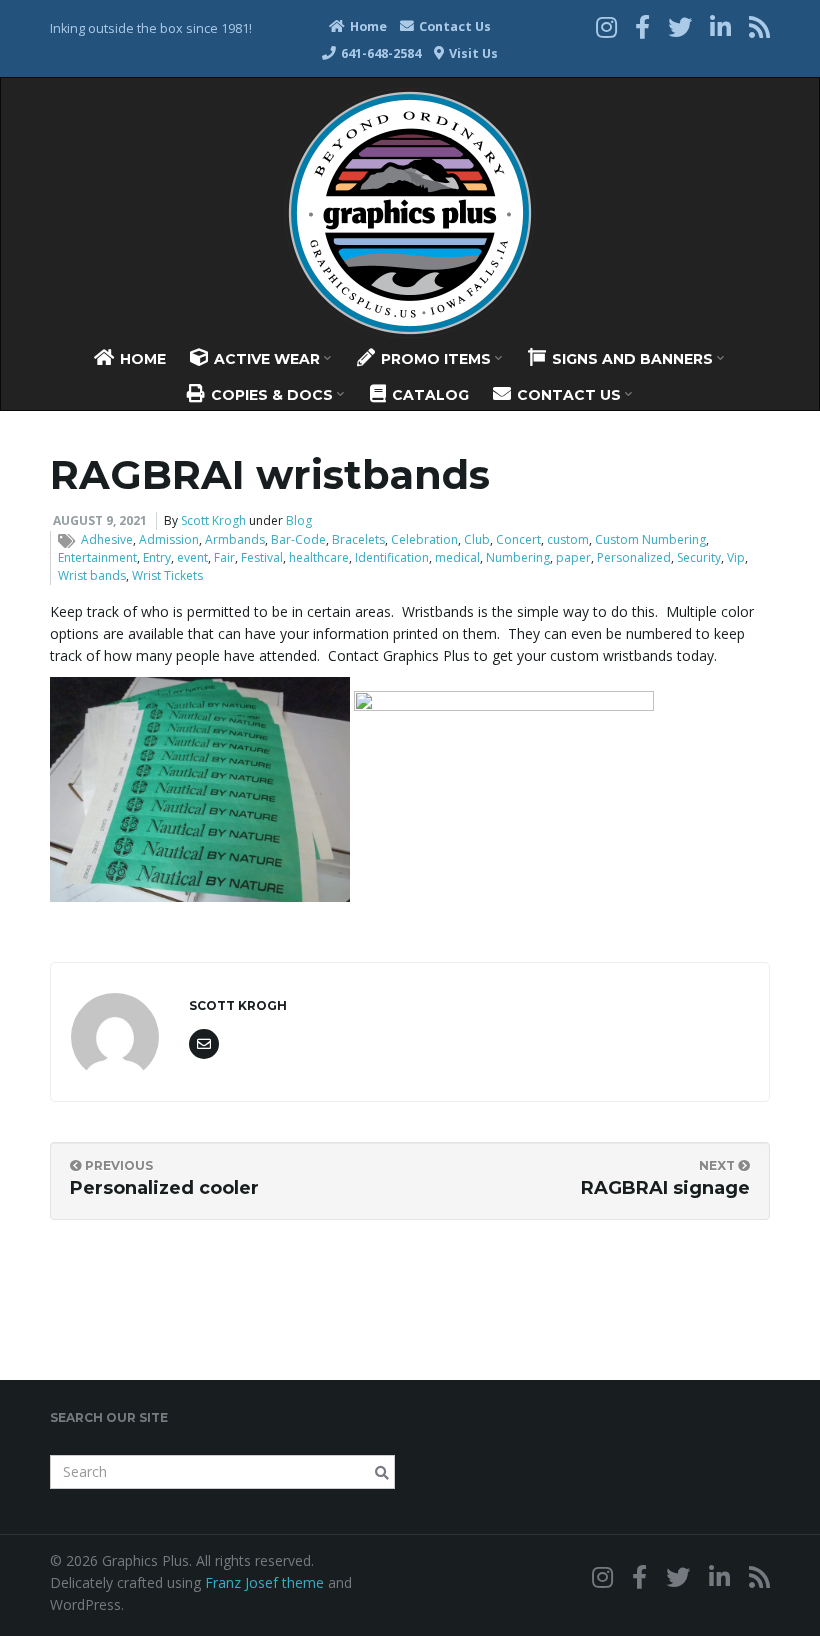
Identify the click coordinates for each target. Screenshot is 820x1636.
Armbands (235, 539)
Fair (224, 557)
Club (477, 539)
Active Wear (267, 359)
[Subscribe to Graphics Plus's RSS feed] (759, 26)
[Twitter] (680, 26)
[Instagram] (606, 26)
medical (457, 557)
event (192, 557)
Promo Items (436, 359)
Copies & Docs (272, 395)
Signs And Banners (632, 359)
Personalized (634, 557)
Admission (169, 539)
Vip (736, 557)
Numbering (518, 557)
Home (367, 26)
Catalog (428, 395)
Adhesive (107, 539)
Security (699, 557)
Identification (392, 557)
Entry (157, 557)
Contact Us (453, 26)
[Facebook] (642, 26)
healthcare (319, 557)
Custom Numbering (650, 539)
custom (568, 539)
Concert (518, 539)
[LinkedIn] (720, 26)
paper (573, 557)
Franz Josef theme (264, 1582)
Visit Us (472, 53)
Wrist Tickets (167, 575)
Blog (299, 520)
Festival (262, 557)
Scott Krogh (213, 520)
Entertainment (97, 557)
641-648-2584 (379, 53)
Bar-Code (298, 539)
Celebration (424, 539)
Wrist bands (92, 575)
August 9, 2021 (100, 520)
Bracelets (358, 539)
